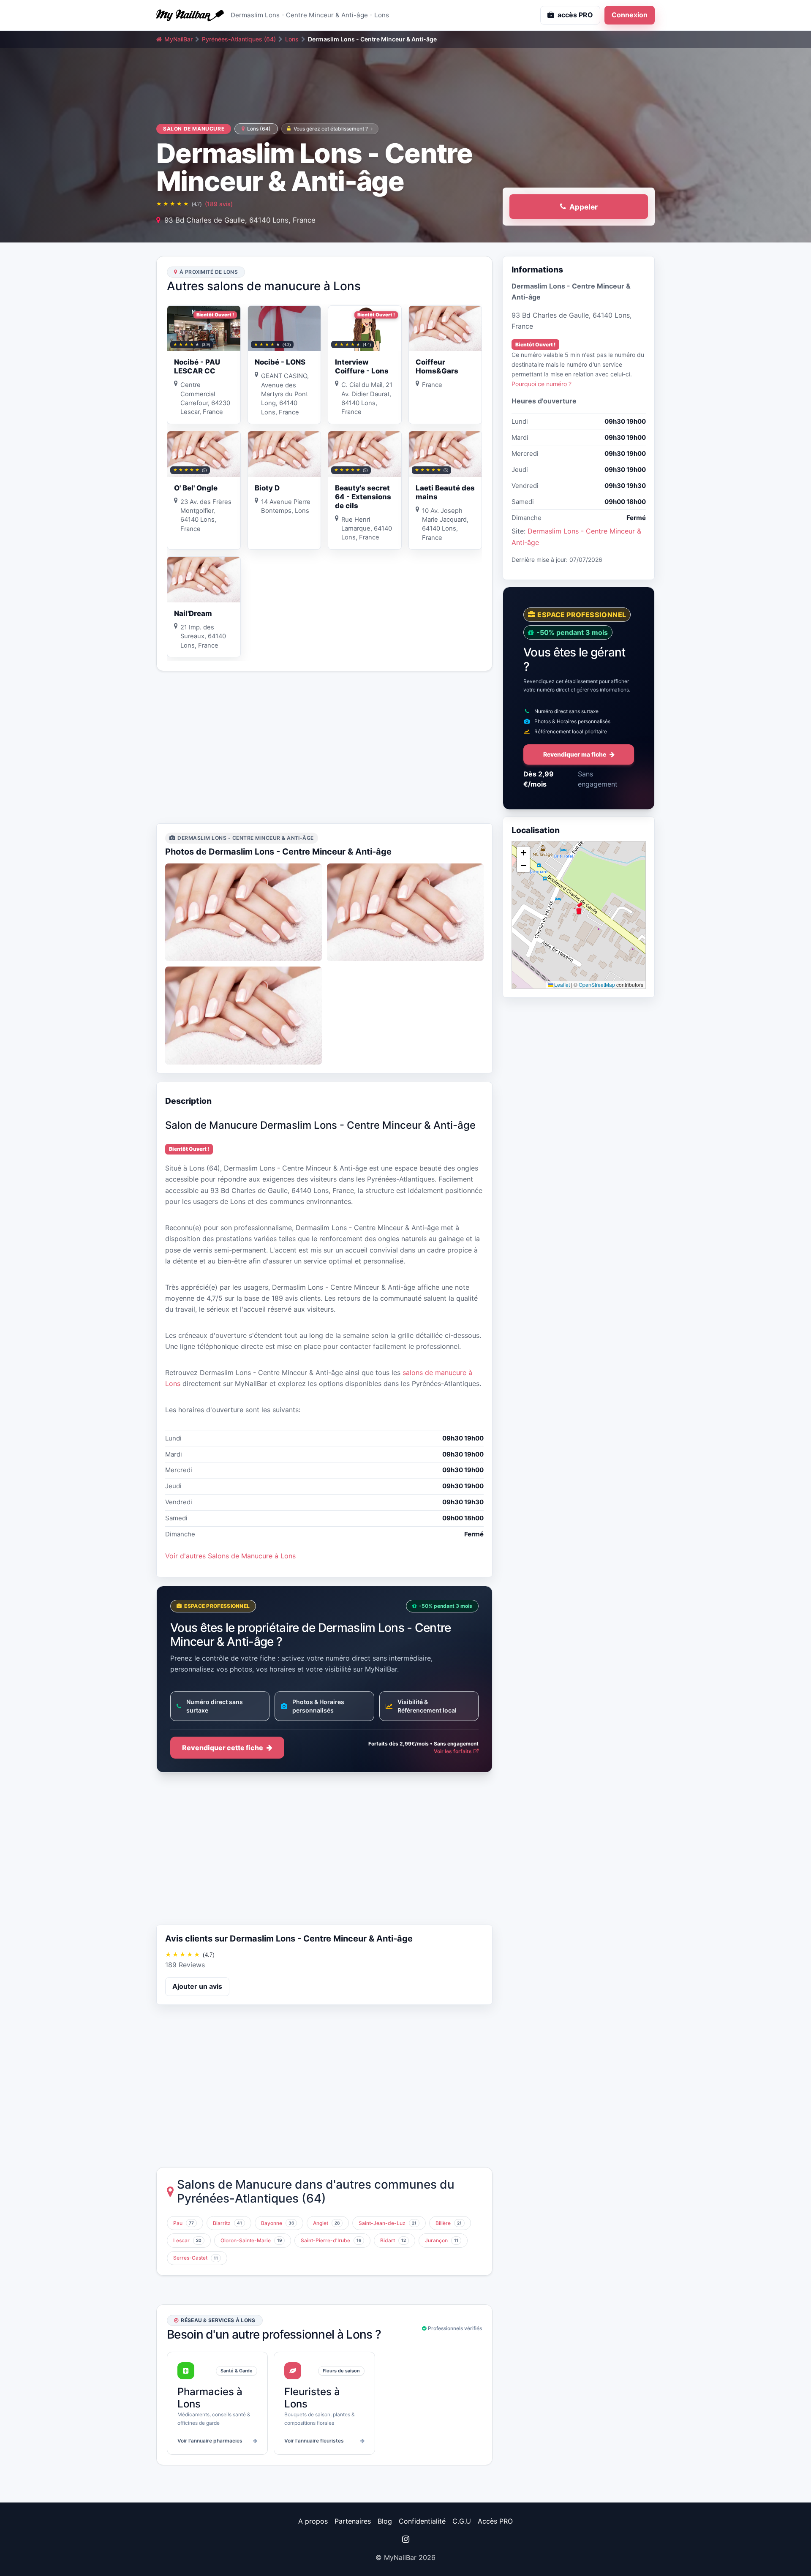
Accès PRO (495, 2521)
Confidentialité (422, 2521)
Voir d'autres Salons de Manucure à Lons (230, 1556)
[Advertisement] (324, 747)
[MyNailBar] (190, 15)
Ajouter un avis (197, 1986)
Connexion (630, 15)
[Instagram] (405, 2539)
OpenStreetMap (597, 984)
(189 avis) (219, 204)
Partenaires (353, 2521)
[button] (579, 908)
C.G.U (462, 2521)
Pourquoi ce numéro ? (542, 384)
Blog (385, 2521)
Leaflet (561, 984)
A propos (313, 2521)
